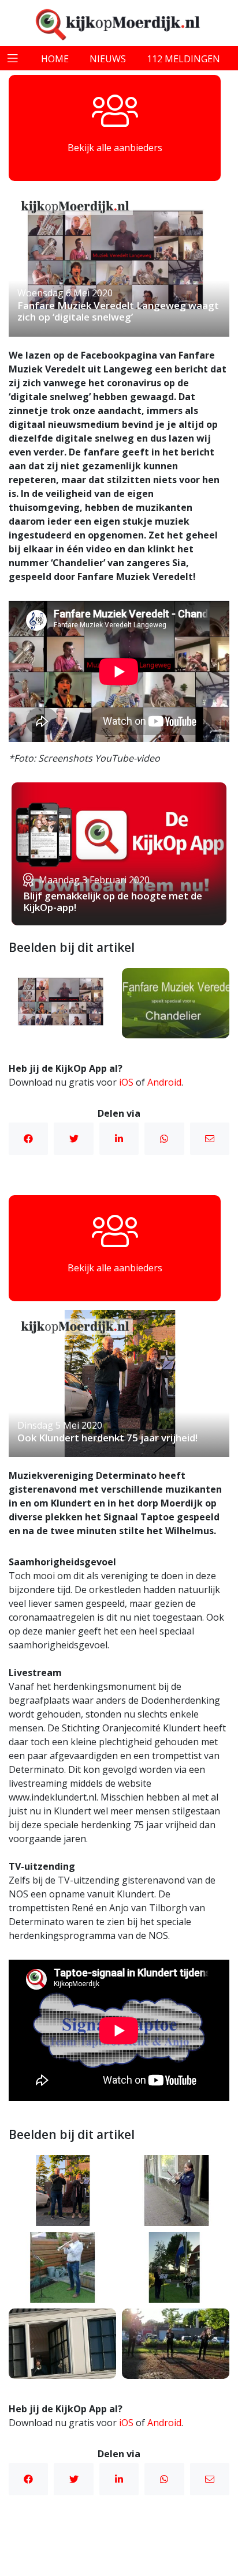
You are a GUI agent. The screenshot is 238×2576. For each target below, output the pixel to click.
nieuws (108, 59)
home (55, 59)
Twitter (73, 1139)
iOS (126, 1082)
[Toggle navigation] (13, 58)
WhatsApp (164, 1139)
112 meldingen (183, 59)
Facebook (28, 1139)
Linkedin (119, 1139)
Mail (210, 1139)
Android (164, 1082)
